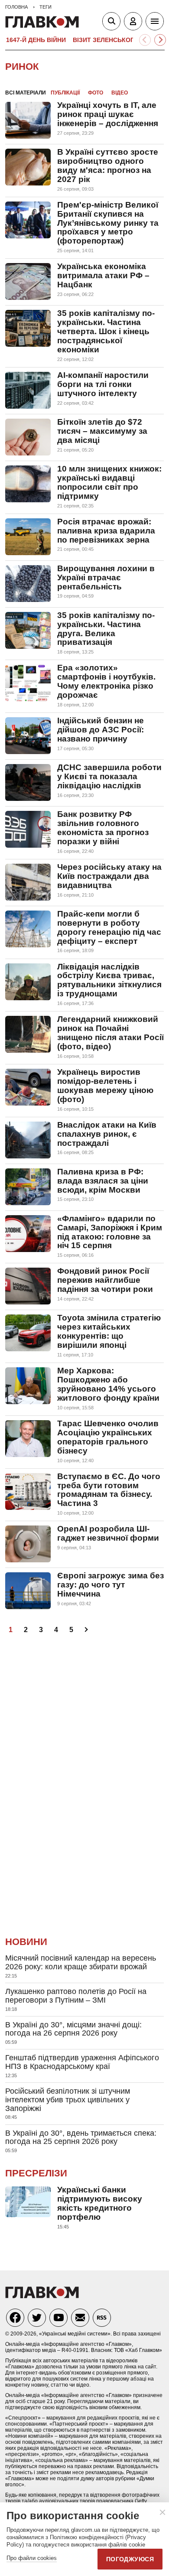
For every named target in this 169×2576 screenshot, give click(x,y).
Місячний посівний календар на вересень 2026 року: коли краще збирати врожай (81, 1962)
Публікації (65, 93)
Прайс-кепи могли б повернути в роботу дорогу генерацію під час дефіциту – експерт (109, 927)
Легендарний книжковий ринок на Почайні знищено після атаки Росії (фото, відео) (110, 1033)
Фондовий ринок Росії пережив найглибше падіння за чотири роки (105, 1280)
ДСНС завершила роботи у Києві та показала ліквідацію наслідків (109, 776)
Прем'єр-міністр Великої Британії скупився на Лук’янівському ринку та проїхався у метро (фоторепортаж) (108, 223)
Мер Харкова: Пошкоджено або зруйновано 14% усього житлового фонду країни (108, 1384)
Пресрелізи (36, 2173)
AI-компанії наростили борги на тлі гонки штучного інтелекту (103, 384)
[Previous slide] (145, 40)
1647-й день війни (36, 40)
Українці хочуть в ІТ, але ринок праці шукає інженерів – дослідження (108, 114)
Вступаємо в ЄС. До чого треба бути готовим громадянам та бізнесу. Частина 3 (109, 1490)
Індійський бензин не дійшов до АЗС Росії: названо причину (101, 730)
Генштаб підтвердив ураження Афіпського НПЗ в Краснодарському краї (82, 2062)
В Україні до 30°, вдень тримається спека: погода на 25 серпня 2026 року (81, 2137)
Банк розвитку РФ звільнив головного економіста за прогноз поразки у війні (103, 828)
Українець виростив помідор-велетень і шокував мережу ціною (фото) (105, 1086)
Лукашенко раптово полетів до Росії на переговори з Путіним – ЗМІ (76, 1996)
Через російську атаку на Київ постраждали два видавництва (109, 876)
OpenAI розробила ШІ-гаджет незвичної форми (108, 1533)
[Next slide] (160, 40)
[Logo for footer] (42, 2296)
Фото (96, 93)
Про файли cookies (32, 2558)
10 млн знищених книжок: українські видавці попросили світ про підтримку (109, 482)
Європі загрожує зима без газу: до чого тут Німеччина (110, 1585)
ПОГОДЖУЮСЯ (130, 2559)
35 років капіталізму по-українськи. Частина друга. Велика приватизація (106, 629)
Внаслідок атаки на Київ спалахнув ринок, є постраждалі (107, 1134)
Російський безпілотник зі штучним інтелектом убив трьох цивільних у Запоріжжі (68, 2100)
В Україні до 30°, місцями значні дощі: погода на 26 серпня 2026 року (73, 2029)
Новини (26, 1942)
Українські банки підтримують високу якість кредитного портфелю (100, 2203)
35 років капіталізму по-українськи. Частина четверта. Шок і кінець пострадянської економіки (106, 331)
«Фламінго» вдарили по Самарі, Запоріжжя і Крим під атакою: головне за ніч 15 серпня (110, 1232)
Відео (120, 93)
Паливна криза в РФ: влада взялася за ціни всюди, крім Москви (103, 1181)
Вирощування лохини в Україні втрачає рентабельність (106, 577)
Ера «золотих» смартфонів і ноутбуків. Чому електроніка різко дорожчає (106, 681)
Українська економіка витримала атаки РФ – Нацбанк (103, 275)
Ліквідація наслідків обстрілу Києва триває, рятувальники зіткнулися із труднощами (109, 980)
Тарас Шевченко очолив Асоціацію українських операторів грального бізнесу (108, 1437)
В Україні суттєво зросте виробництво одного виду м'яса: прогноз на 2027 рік (108, 166)
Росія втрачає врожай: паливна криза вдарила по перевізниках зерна (106, 531)
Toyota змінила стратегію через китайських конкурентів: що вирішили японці (109, 1331)
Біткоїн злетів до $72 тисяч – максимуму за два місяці (102, 431)
